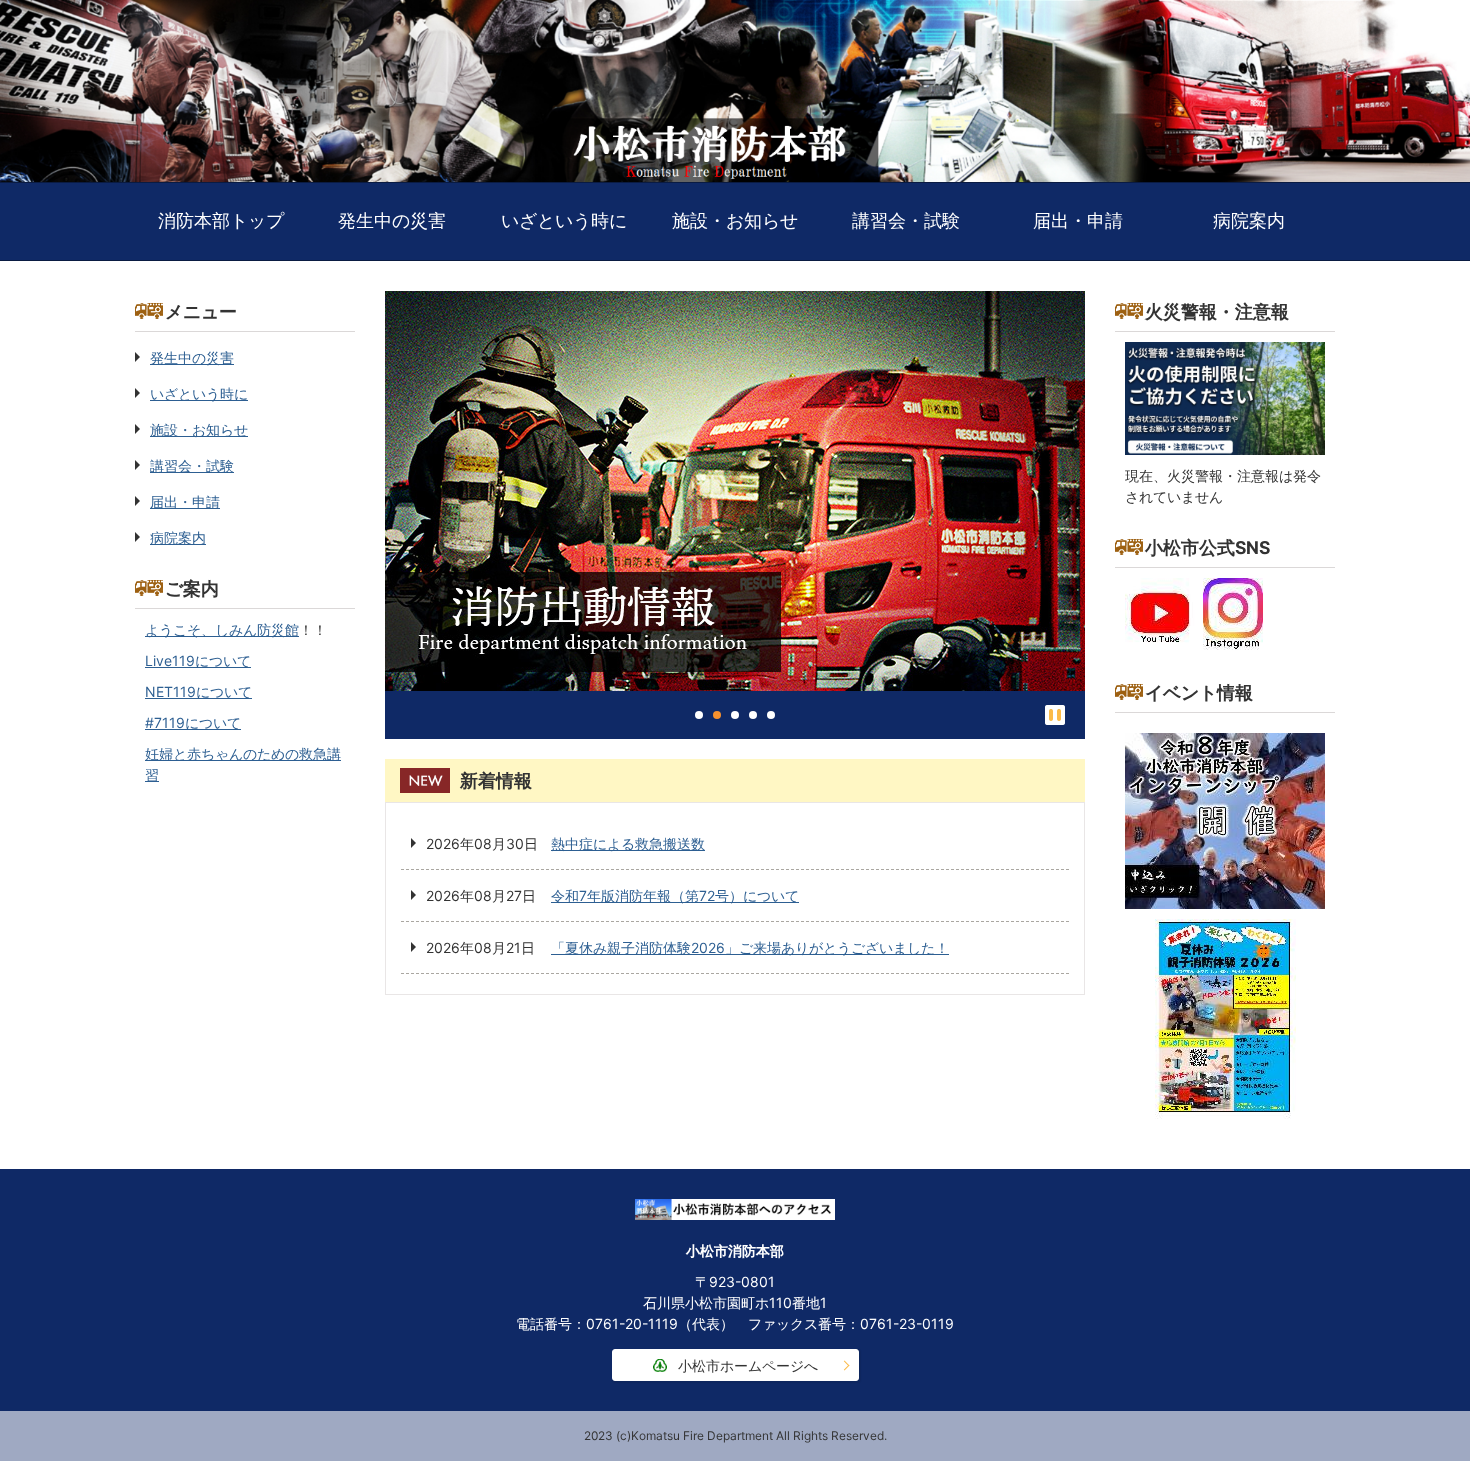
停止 (1055, 715)
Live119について (198, 660)
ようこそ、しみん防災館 (222, 629)
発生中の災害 (392, 220)
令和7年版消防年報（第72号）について (675, 895)
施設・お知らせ (735, 220)
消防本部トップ (221, 220)
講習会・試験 (906, 220)
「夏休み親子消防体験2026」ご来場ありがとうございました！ (750, 947)
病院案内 (1249, 220)
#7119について (193, 722)
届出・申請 (1078, 220)
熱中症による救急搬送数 (628, 843)
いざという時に (564, 220)
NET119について (198, 691)
